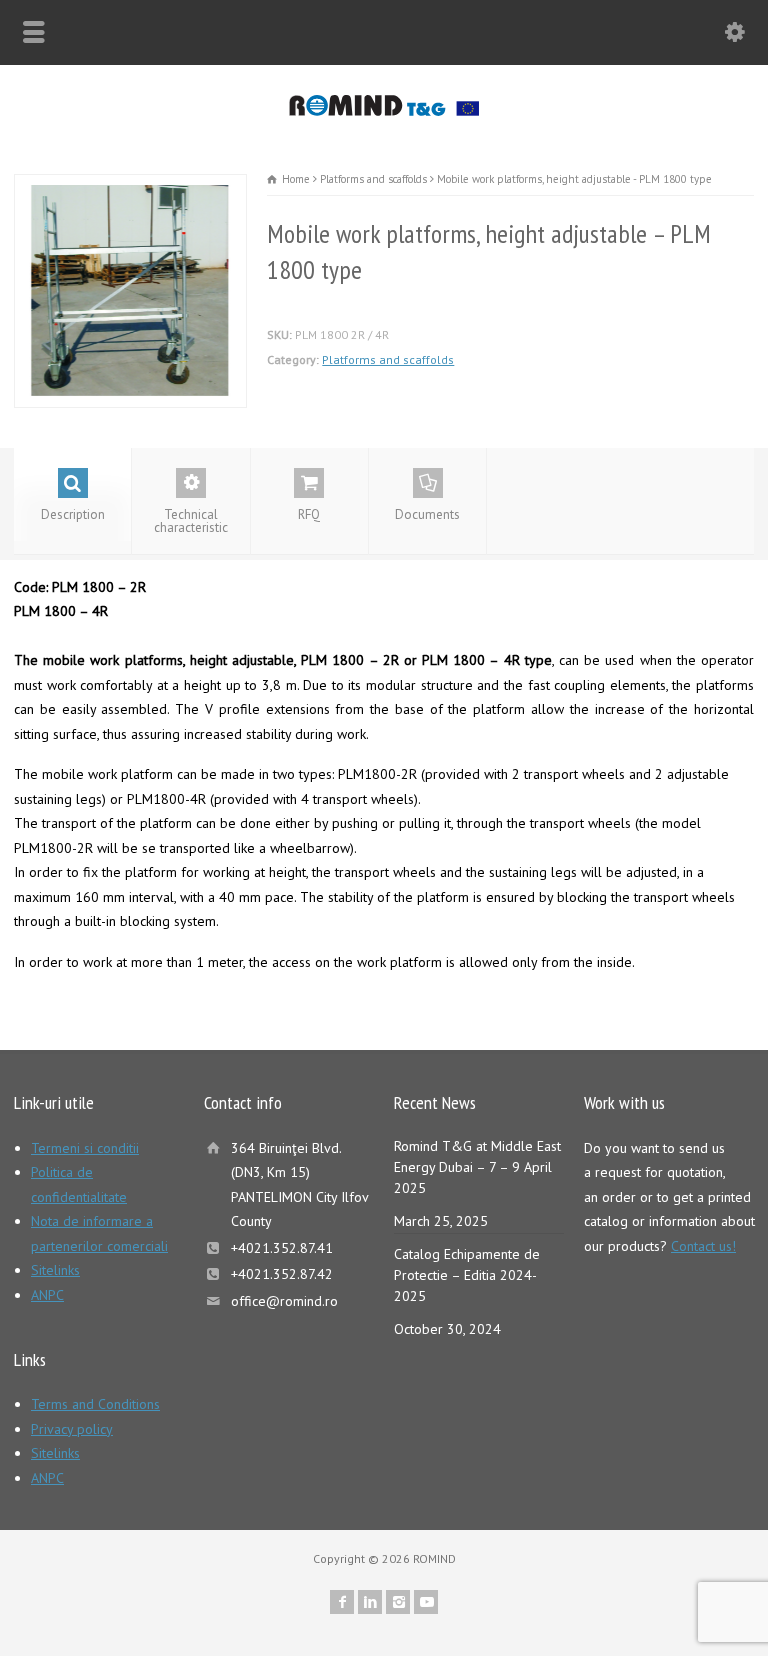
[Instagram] (398, 1602)
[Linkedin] (370, 1602)
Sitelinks (55, 1270)
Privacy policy (72, 1429)
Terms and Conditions (95, 1404)
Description (73, 514)
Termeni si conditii (85, 1148)
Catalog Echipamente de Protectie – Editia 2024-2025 (467, 1275)
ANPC (47, 1295)
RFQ (309, 514)
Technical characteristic (191, 521)
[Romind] (383, 111)
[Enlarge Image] (131, 186)
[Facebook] (342, 1602)
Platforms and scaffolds (388, 359)
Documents (427, 514)
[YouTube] (426, 1602)
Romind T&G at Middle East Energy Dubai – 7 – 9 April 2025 (477, 1167)
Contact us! (703, 1246)
